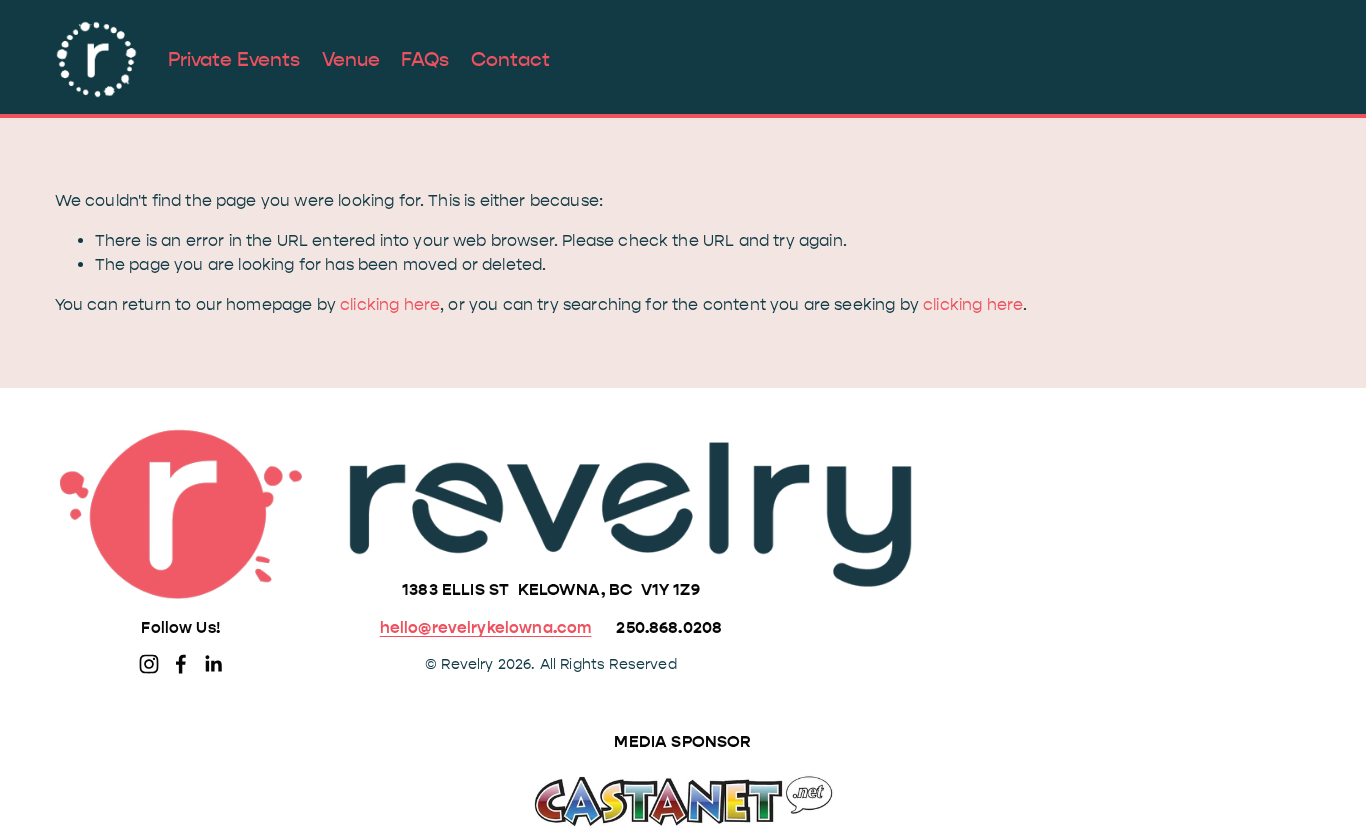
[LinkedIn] (213, 664)
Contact (510, 59)
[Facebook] (181, 664)
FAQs (425, 59)
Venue (351, 59)
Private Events (234, 59)
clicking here (390, 304)
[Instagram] (149, 664)
